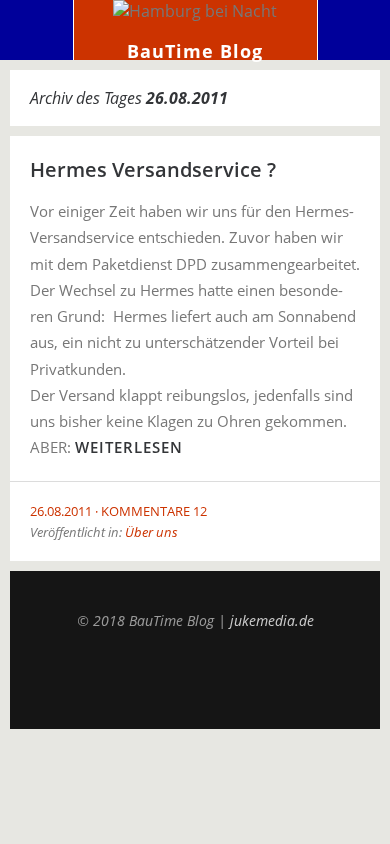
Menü (37, 30)
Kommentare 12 (154, 511)
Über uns (151, 532)
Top (195, 679)
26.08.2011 (61, 511)
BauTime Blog (195, 51)
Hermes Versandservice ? (153, 169)
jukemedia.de (272, 620)
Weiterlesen (129, 447)
